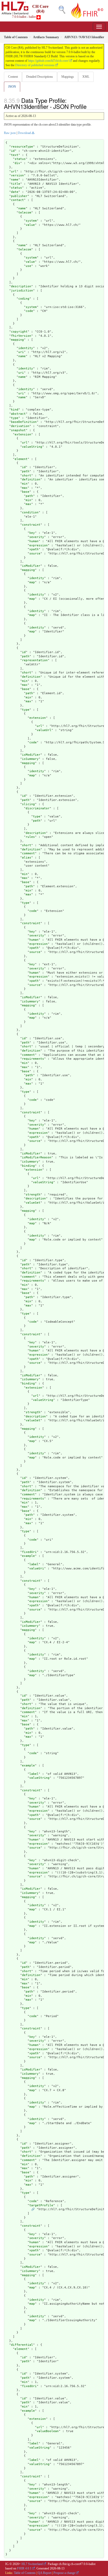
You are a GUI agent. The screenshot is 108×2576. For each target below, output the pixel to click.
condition (30, 512)
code (29, 311)
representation (35, 660)
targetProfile (41, 2205)
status (20, 159)
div (17, 163)
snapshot (18, 430)
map (32, 582)
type (15, 418)
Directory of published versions (35, 65)
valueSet (33, 1203)
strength (33, 1195)
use (28, 266)
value (30, 225)
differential (22, 2345)
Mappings (68, 77)
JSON (12, 87)
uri (21, 352)
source (35, 554)
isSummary (30, 759)
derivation (20, 426)
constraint (31, 525)
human (34, 541)
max (25, 488)
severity (37, 537)
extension (23, 434)
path (26, 471)
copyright (19, 332)
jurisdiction (22, 291)
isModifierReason (37, 1157)
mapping (17, 340)
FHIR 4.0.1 (24, 2568)
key (32, 533)
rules (30, 837)
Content (13, 77)
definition (31, 479)
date (15, 192)
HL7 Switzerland (32, 2564)
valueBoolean (48, 2431)
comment (28, 853)
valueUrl (44, 730)
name (15, 180)
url (14, 172)
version (17, 175)
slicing (28, 804)
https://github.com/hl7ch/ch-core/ (48, 61)
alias (27, 858)
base (26, 492)
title (16, 184)
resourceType (22, 147)
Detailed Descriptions (40, 77)
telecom (25, 213)
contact (17, 200)
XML (86, 77)
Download (24, 133)
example (28, 1556)
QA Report (45, 2573)
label (34, 1564)
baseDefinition (24, 422)
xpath (34, 549)
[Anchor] (89, 106)
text (15, 155)
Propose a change (64, 2573)
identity (26, 348)
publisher (19, 196)
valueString (32, 447)
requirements (33, 1059)
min (25, 484)
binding (28, 1166)
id (13, 151)
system (31, 221)
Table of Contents (25, 2573)
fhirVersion (21, 336)
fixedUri (29, 1552)
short (27, 476)
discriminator (38, 808)
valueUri (37, 1568)
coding (24, 299)
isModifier (31, 566)
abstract (18, 414)
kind (15, 410)
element (21, 459)
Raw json (10, 133)
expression (39, 545)
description (21, 286)
